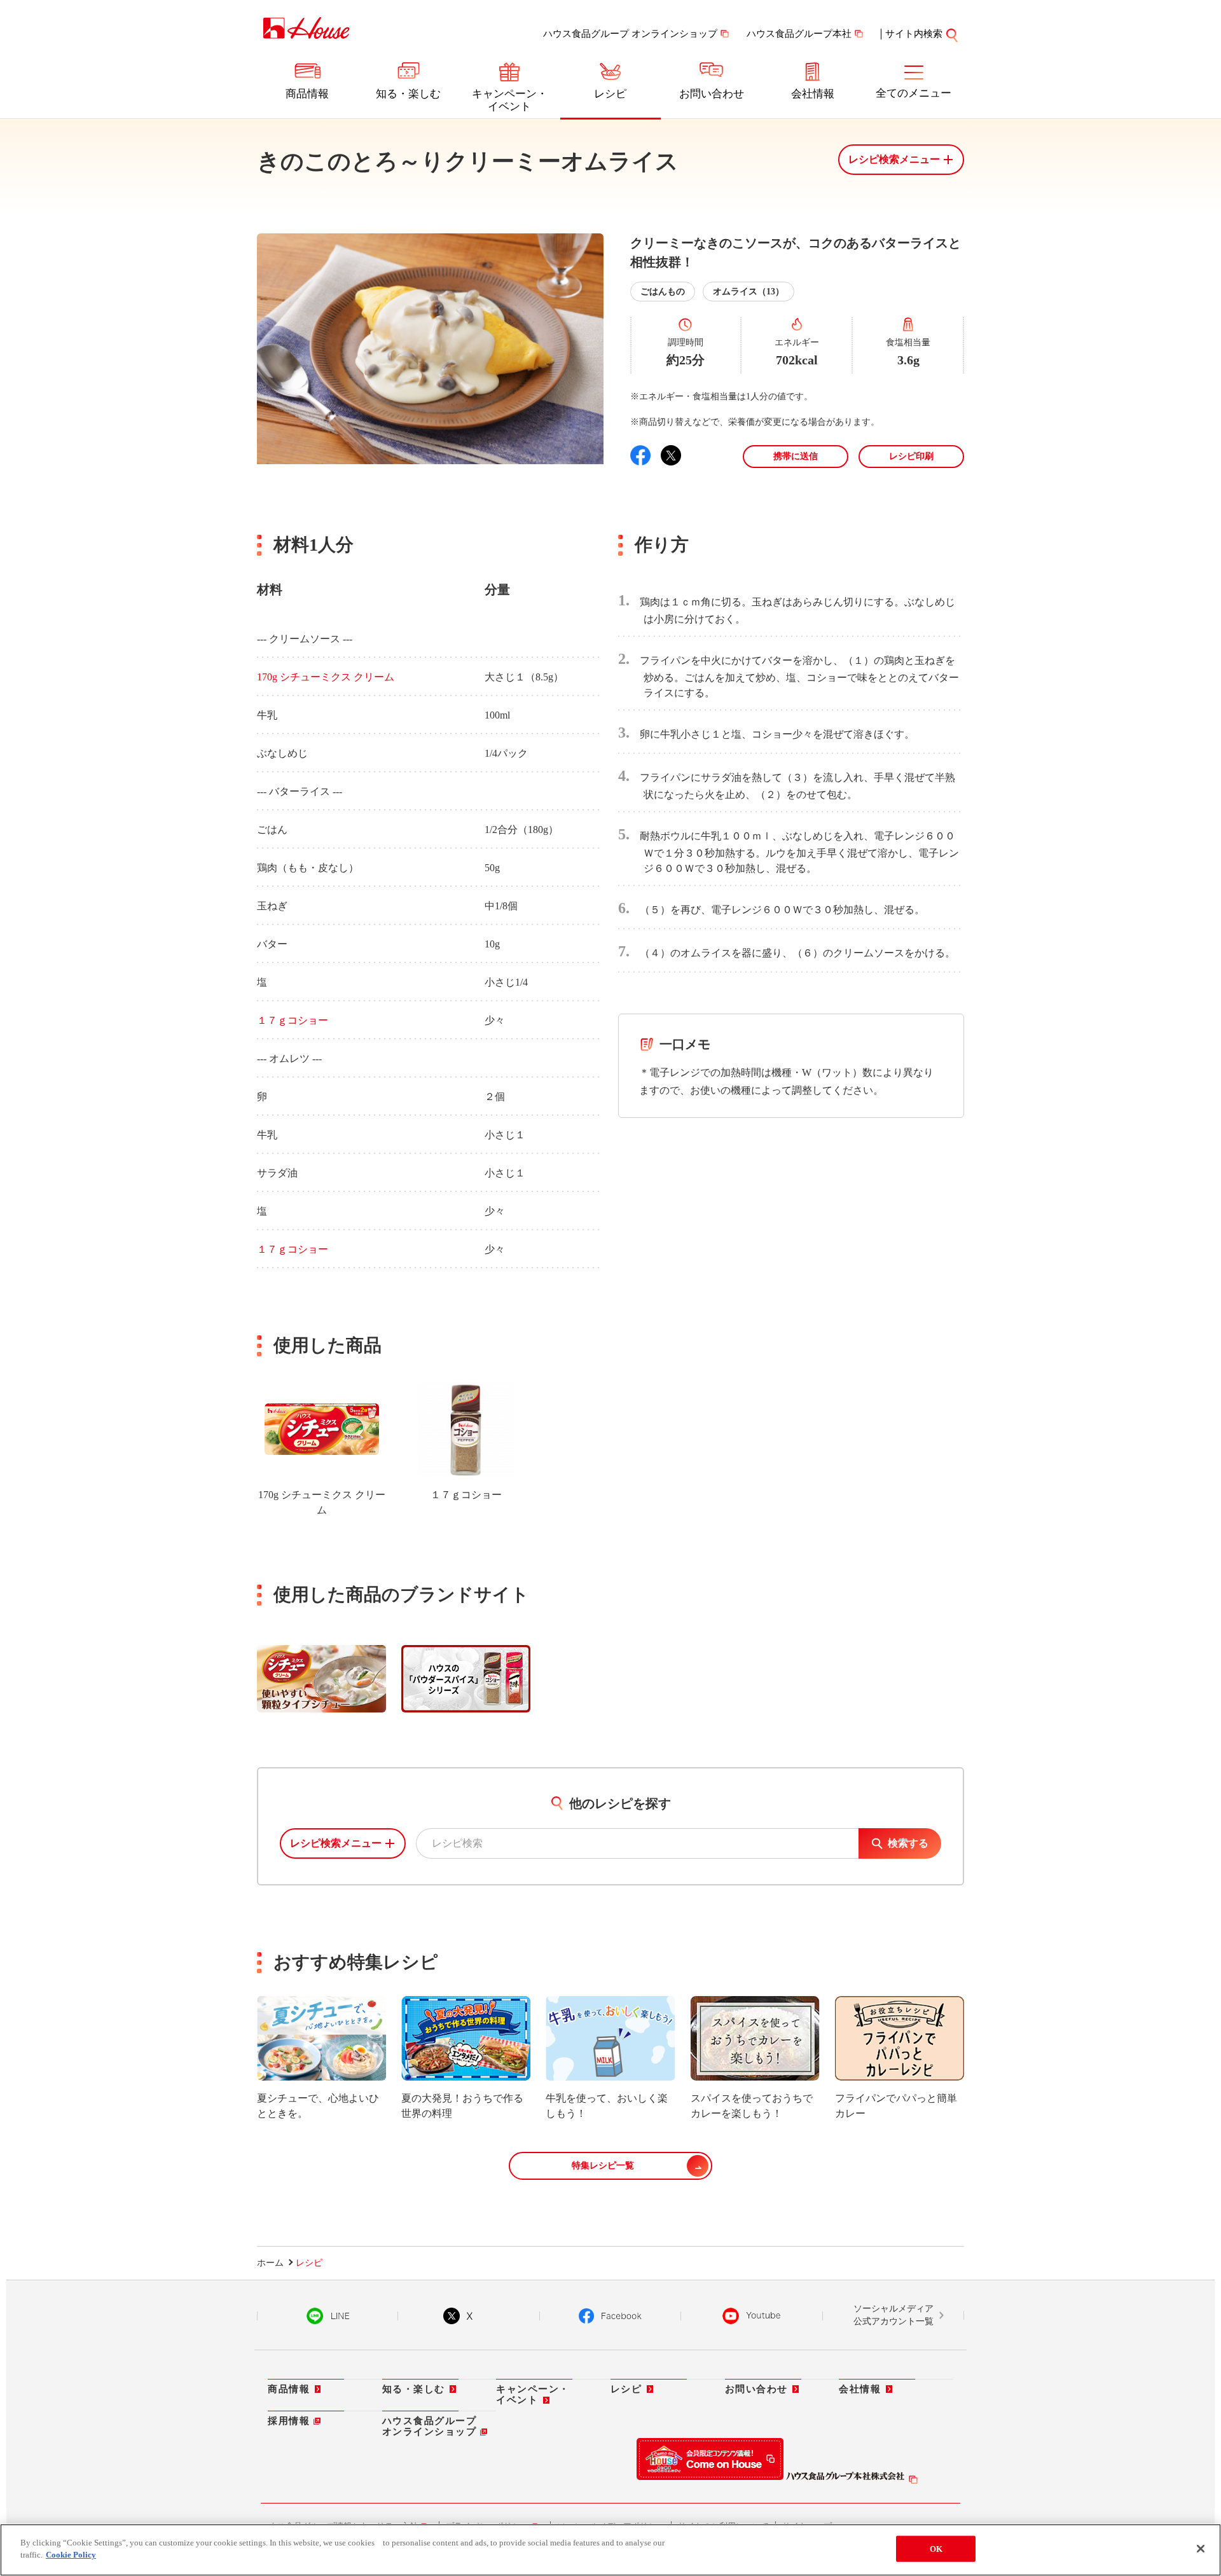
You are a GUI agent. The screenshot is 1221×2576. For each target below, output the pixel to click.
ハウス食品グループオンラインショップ (430, 2426)
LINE (328, 2316)
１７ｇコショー (293, 1020)
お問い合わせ (712, 94)
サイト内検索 (914, 34)
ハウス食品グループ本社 (799, 34)
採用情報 (289, 2421)
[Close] (1201, 2549)
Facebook (610, 2316)
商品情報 (307, 94)
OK (936, 2549)
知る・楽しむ (408, 94)
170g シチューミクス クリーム (326, 677)
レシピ (610, 94)
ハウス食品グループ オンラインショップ (630, 34)
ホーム (270, 2263)
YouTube (752, 2316)
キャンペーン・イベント (510, 100)
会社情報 (813, 94)
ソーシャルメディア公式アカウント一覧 (893, 2315)
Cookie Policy (71, 2555)
